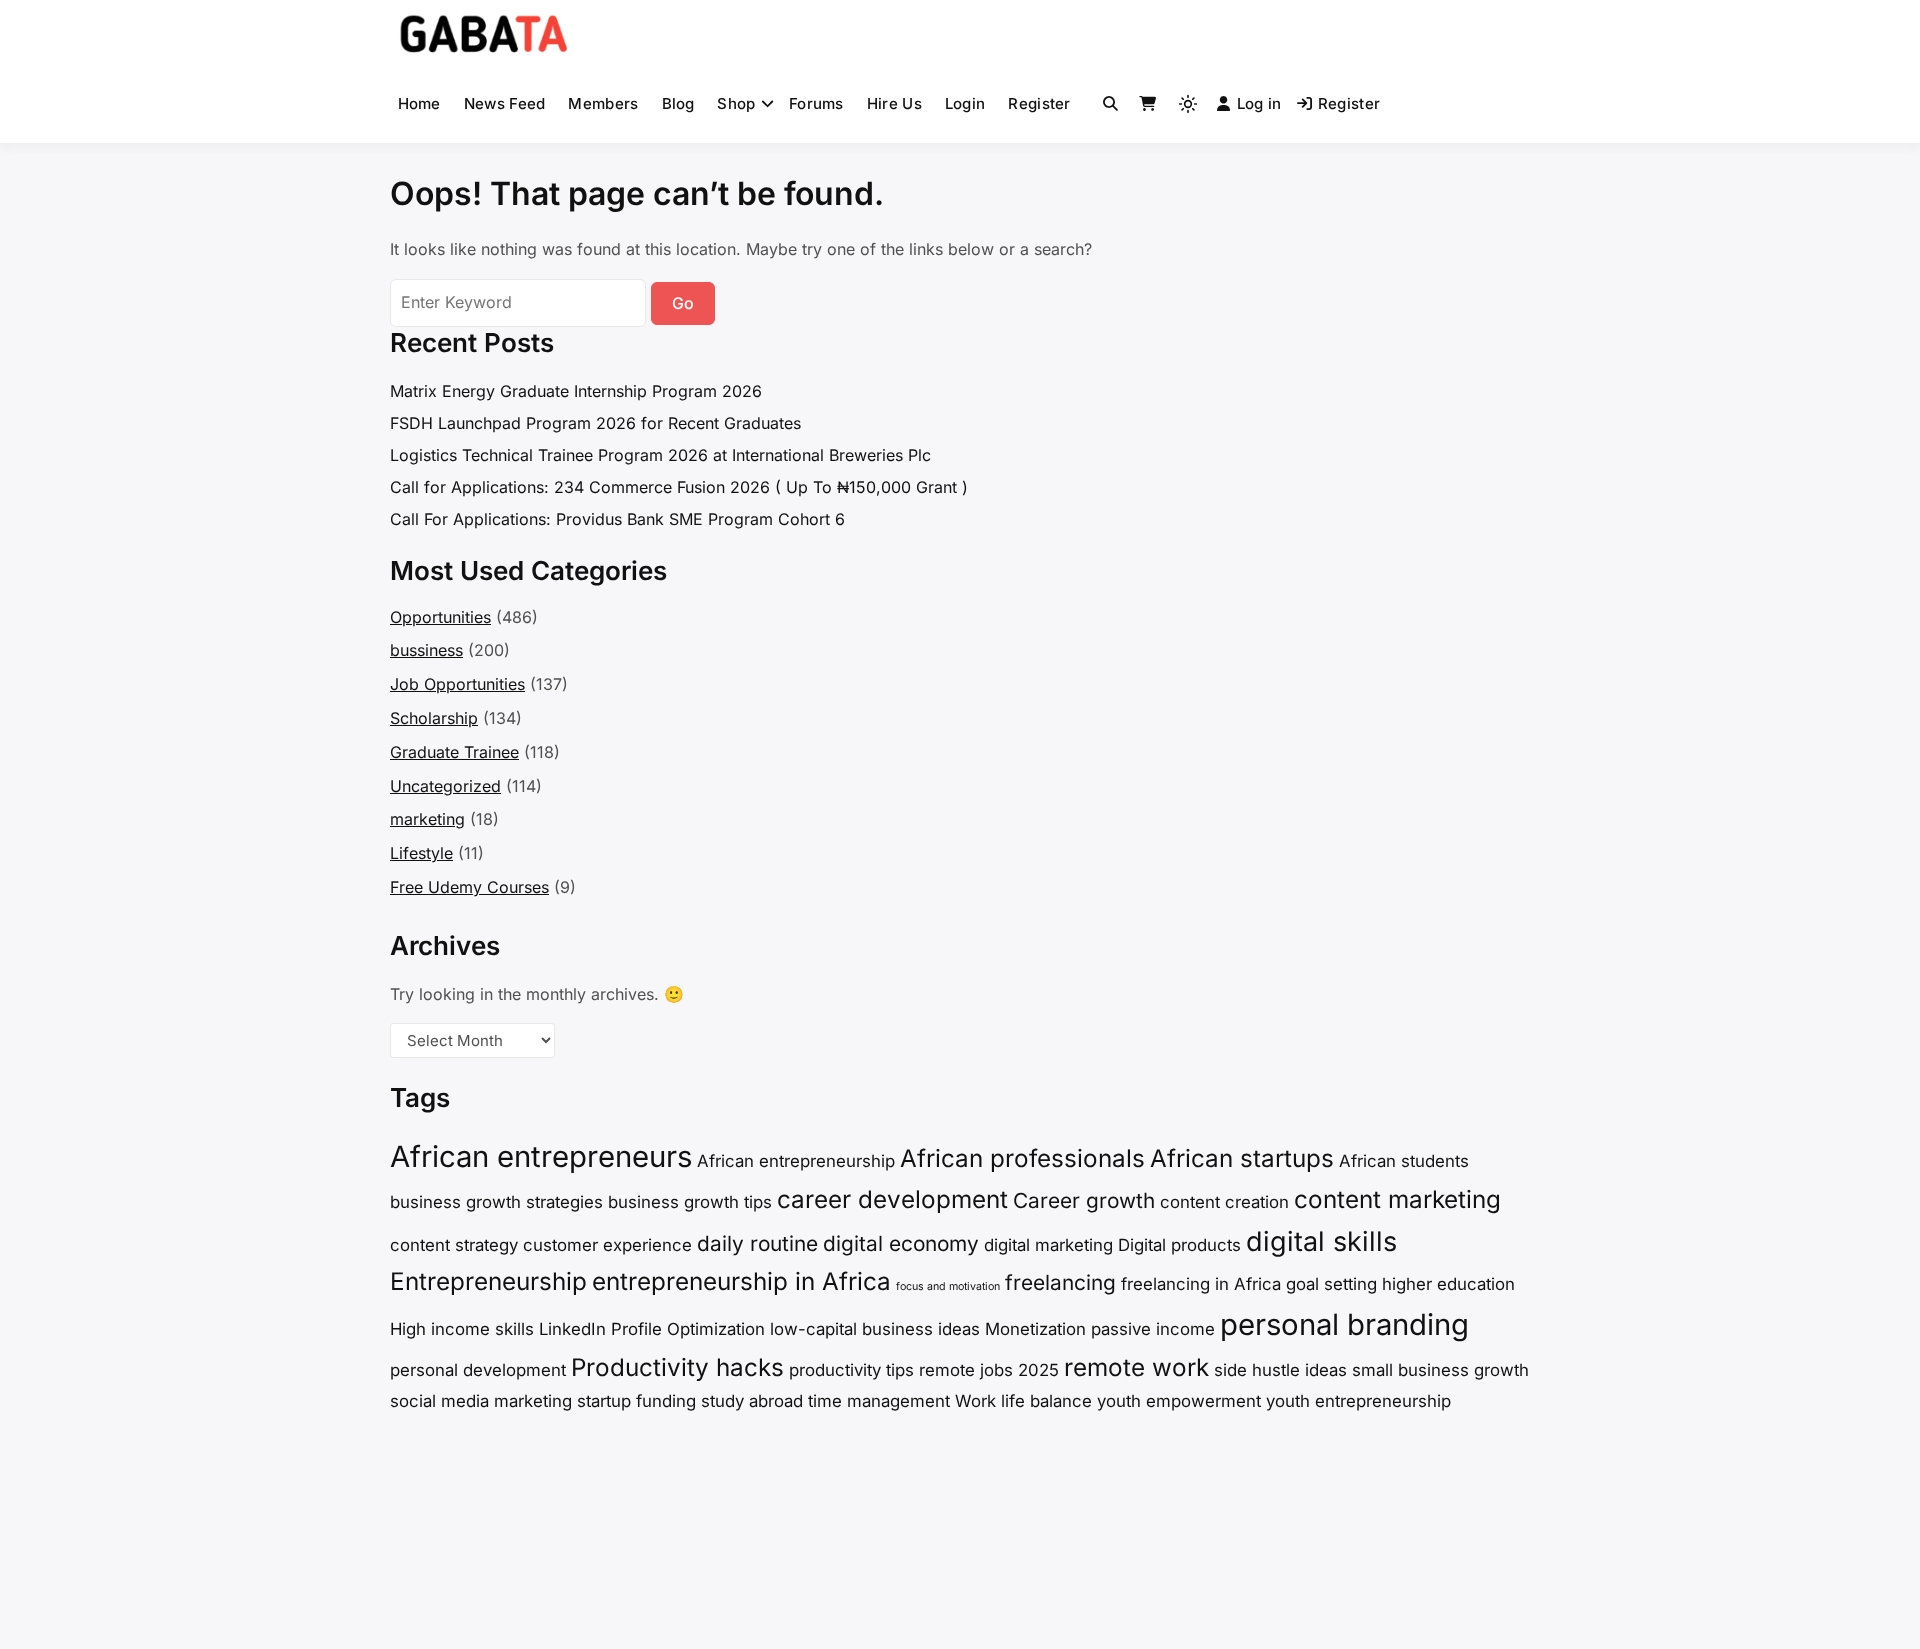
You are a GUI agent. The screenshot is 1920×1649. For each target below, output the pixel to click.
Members (603, 103)
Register (1039, 103)
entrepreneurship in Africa (741, 1281)
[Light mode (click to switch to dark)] (1188, 104)
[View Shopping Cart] (1147, 104)
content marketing (1397, 1199)
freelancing (1060, 1282)
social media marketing (481, 1401)
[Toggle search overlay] (1110, 104)
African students (1404, 1161)
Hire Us (894, 103)
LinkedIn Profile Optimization (652, 1329)
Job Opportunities (457, 684)
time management (879, 1401)
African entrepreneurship (796, 1161)
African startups (1242, 1158)
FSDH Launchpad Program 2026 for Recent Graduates (595, 423)
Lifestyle (421, 853)
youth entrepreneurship (1358, 1401)
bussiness (426, 650)
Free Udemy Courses (469, 887)
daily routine (757, 1243)
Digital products (1179, 1245)
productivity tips (851, 1370)
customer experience (607, 1245)
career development (892, 1199)
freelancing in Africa (1201, 1284)
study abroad (752, 1401)
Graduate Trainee (454, 752)
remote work (1136, 1367)
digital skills (1321, 1241)
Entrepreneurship (488, 1281)
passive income (1153, 1329)
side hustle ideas (1280, 1370)
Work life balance (1023, 1401)
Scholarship (434, 718)
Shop (736, 103)
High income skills (462, 1329)
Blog (678, 103)
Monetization (1035, 1329)
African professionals (1022, 1158)
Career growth (1084, 1200)
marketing (427, 819)
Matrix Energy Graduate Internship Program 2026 (576, 391)
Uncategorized (445, 786)
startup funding (636, 1401)
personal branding (1344, 1324)
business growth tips (690, 1202)
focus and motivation (948, 1286)
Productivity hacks (677, 1367)
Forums (816, 103)
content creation (1224, 1202)
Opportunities (440, 617)
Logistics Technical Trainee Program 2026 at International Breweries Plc (660, 455)
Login (965, 103)
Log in (1259, 103)
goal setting (1331, 1284)
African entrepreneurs (541, 1156)
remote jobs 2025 (989, 1370)
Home (419, 103)
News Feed (505, 103)
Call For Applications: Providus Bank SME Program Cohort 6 (617, 519)
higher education (1448, 1284)
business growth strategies (496, 1202)
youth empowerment (1179, 1401)
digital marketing (1048, 1245)
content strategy (454, 1245)
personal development (478, 1370)
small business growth (1440, 1370)
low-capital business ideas (875, 1329)
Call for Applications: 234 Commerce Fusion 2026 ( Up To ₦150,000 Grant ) (679, 487)
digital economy (901, 1243)
